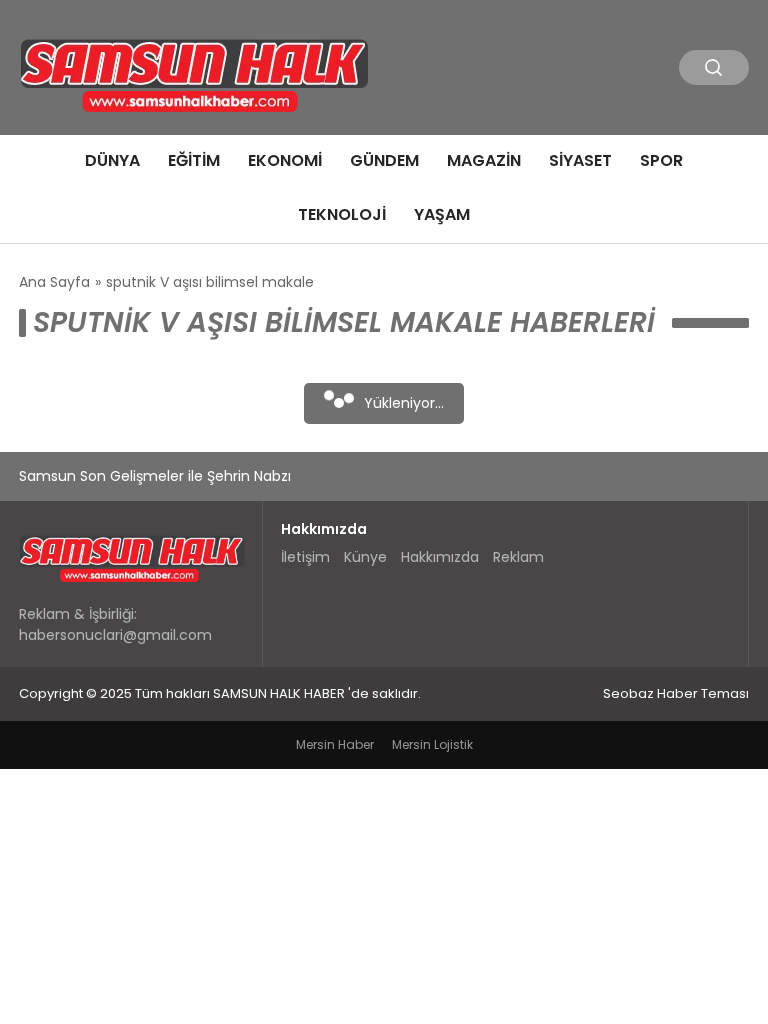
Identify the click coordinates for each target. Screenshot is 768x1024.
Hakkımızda (440, 557)
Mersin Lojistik (432, 744)
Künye (365, 557)
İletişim (305, 557)
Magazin (484, 160)
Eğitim (194, 160)
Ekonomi (285, 160)
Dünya (112, 160)
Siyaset (580, 160)
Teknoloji (342, 214)
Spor (661, 160)
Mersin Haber (335, 744)
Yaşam (442, 214)
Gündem (384, 160)
